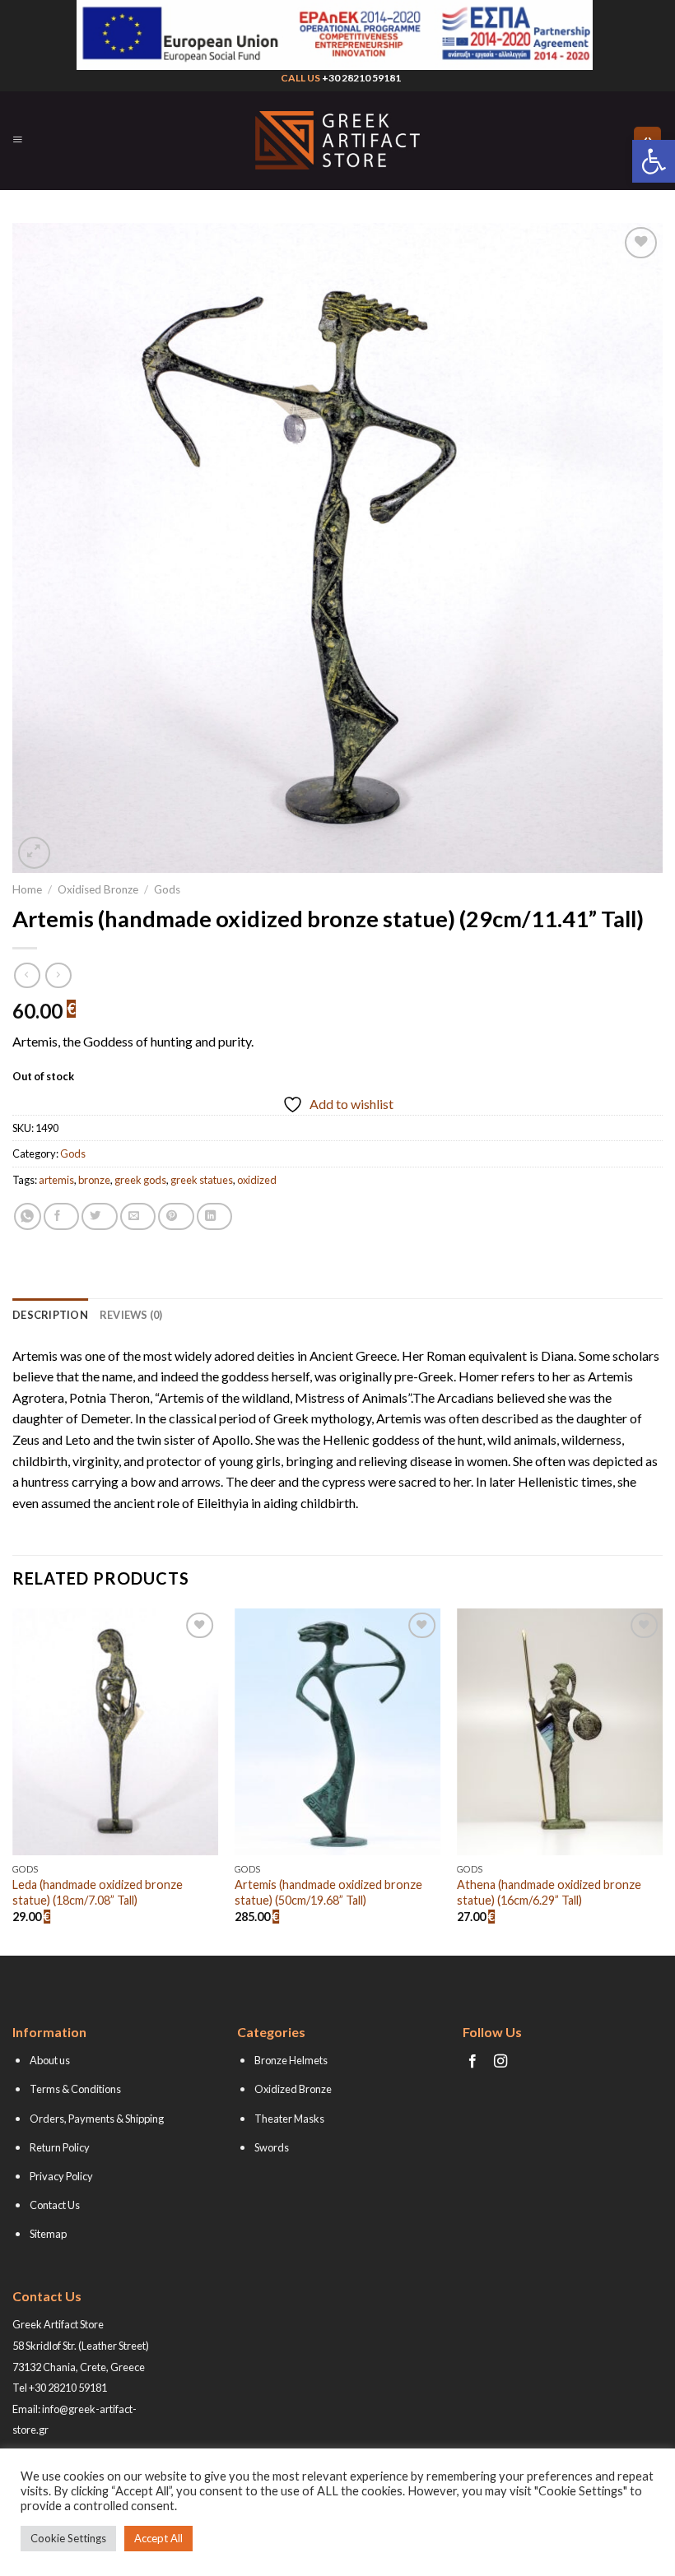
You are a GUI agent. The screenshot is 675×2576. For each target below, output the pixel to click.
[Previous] (13, 1780)
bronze (94, 1180)
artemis (56, 1180)
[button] (654, 161)
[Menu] (18, 140)
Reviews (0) (131, 1315)
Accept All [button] (158, 2538)
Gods (167, 889)
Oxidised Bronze (98, 889)
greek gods (140, 1180)
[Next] (662, 1780)
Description (50, 1315)
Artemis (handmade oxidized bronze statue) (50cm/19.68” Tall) (328, 1892)
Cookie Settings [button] (68, 2538)
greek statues (202, 1180)
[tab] (50, 1315)
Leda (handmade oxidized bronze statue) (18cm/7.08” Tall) (98, 1892)
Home (27, 889)
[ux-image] (334, 35)
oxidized (257, 1180)
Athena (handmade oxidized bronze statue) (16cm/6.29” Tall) (549, 1892)
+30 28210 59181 (361, 78)
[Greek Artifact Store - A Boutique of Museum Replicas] (337, 140)
